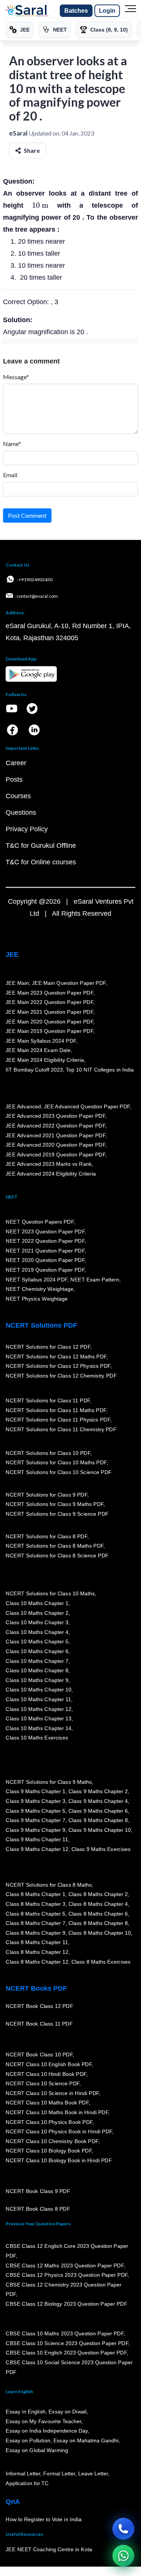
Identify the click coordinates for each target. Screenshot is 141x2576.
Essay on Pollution (28, 2440)
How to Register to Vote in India (44, 2520)
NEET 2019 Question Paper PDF (45, 1270)
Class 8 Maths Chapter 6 (98, 1914)
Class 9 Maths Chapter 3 (35, 1801)
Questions (21, 812)
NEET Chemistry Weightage (39, 1289)
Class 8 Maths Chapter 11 (37, 1943)
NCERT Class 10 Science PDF (42, 2084)
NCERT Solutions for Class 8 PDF (46, 1536)
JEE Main (17, 983)
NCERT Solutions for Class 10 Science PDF (59, 1472)
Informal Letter (23, 2474)
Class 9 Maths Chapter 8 (98, 1820)
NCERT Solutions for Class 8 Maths (49, 1885)
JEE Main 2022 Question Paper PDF (49, 1002)
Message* (16, 377)
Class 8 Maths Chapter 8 (98, 1923)
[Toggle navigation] (130, 11)
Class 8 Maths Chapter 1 (35, 1895)
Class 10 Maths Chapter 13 (38, 1718)
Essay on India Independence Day (47, 2431)
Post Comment (27, 515)
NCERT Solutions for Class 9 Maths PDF (55, 1504)
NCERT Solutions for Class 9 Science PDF (57, 1514)
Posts (14, 779)
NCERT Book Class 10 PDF (39, 2055)
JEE (12, 954)
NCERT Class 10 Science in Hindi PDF (52, 2093)
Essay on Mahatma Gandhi (86, 2440)
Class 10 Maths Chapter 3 (37, 1622)
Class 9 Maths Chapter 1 (35, 1792)
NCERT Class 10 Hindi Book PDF (46, 2074)
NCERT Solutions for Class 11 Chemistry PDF (61, 1429)
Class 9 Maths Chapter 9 (35, 1830)
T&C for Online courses (41, 862)
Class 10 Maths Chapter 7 (37, 1661)
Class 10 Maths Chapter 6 (37, 1651)
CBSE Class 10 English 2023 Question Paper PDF (66, 2353)
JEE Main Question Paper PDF (69, 983)
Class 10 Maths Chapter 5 (37, 1642)
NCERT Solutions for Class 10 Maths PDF (56, 1463)
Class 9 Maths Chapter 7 (35, 1820)
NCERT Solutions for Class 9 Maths (49, 1782)
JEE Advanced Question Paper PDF (87, 1106)
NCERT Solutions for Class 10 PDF (48, 1453)
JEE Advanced (23, 1106)
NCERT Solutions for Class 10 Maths (50, 1594)
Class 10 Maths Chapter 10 (38, 1690)
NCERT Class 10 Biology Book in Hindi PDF (59, 2160)
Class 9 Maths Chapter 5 (35, 1811)
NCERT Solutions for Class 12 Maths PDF (56, 1357)
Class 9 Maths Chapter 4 (98, 1801)
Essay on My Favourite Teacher (43, 2421)
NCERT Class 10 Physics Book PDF (49, 2122)
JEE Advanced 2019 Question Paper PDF (55, 1155)
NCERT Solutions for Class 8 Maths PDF (55, 1546)
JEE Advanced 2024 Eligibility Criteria (51, 1174)
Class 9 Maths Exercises (101, 1849)
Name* (12, 444)
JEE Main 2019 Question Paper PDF (49, 1031)
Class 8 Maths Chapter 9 (35, 1933)
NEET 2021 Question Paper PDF (45, 1251)
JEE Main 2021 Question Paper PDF (49, 1012)
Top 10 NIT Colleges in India (100, 1070)
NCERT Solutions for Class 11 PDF (48, 1400)
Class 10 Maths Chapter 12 (38, 1709)
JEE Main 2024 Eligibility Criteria (45, 1060)
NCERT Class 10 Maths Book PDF (47, 2103)
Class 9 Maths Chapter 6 (98, 1811)
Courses (18, 796)
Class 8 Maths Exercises (101, 1962)
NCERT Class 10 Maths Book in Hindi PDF (57, 2112)
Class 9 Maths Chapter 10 (99, 1830)
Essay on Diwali (68, 2412)
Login (107, 11)
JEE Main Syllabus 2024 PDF (41, 1041)
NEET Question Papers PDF (40, 1222)
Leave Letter (93, 2474)
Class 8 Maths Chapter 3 (35, 1904)
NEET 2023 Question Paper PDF (45, 1231)
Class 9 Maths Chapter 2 (98, 1792)
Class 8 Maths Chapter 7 (35, 1923)
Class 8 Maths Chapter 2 (98, 1895)
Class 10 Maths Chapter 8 (37, 1670)
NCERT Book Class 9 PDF (38, 2192)
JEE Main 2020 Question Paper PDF (49, 1022)
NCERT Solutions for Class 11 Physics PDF (58, 1420)
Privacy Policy (27, 829)
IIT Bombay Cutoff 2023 (34, 1070)
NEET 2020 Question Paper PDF (45, 1260)
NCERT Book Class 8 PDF (38, 2209)
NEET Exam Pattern (95, 1280)
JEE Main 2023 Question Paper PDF (49, 993)
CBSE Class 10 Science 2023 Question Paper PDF (67, 2343)
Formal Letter (59, 2474)
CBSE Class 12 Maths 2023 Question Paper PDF (65, 2265)
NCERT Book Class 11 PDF (39, 2024)
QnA (13, 2502)
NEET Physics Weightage (37, 1299)
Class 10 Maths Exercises (37, 1738)
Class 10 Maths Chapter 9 (37, 1680)
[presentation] (40, 205)
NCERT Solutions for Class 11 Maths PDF (56, 1410)
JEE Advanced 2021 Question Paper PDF (55, 1135)
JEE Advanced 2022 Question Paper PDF (55, 1126)
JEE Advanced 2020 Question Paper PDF (55, 1145)
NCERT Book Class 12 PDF (39, 2006)
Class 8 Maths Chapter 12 (37, 1952)
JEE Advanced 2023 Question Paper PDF (55, 1116)
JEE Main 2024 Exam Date (38, 1051)
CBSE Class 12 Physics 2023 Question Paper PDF (67, 2275)
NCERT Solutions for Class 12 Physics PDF (58, 1366)
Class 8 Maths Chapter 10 (99, 1933)
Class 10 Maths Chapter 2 (37, 1613)
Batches (76, 11)
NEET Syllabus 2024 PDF (36, 1280)
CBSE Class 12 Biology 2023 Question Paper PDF (66, 2304)
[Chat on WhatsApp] (123, 2556)
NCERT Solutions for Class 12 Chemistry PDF (61, 1376)
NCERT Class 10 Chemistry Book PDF (52, 2141)
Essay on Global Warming (37, 2450)
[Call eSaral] (123, 2529)
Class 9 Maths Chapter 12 (37, 1849)
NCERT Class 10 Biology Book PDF (49, 2151)
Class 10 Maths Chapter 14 (38, 1728)
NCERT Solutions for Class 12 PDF (48, 1347)
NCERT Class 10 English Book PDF (49, 2064)
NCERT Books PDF (36, 1988)
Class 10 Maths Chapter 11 (38, 1699)
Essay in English (26, 2412)
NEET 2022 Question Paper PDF (45, 1241)
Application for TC (27, 2483)
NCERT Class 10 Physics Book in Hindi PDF (59, 2132)
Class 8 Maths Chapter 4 (98, 1904)
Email (10, 475)
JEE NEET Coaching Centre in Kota (49, 2550)
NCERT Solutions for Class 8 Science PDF (57, 1556)
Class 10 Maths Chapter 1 (37, 1603)
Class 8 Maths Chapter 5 (35, 1914)
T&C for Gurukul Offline (41, 846)
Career (16, 763)
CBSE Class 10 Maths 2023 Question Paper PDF (65, 2333)
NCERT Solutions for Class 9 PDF (46, 1495)
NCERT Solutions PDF (41, 1325)
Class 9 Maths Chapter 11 (37, 1840)
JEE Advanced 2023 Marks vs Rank (49, 1164)
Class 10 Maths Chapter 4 (37, 1632)
